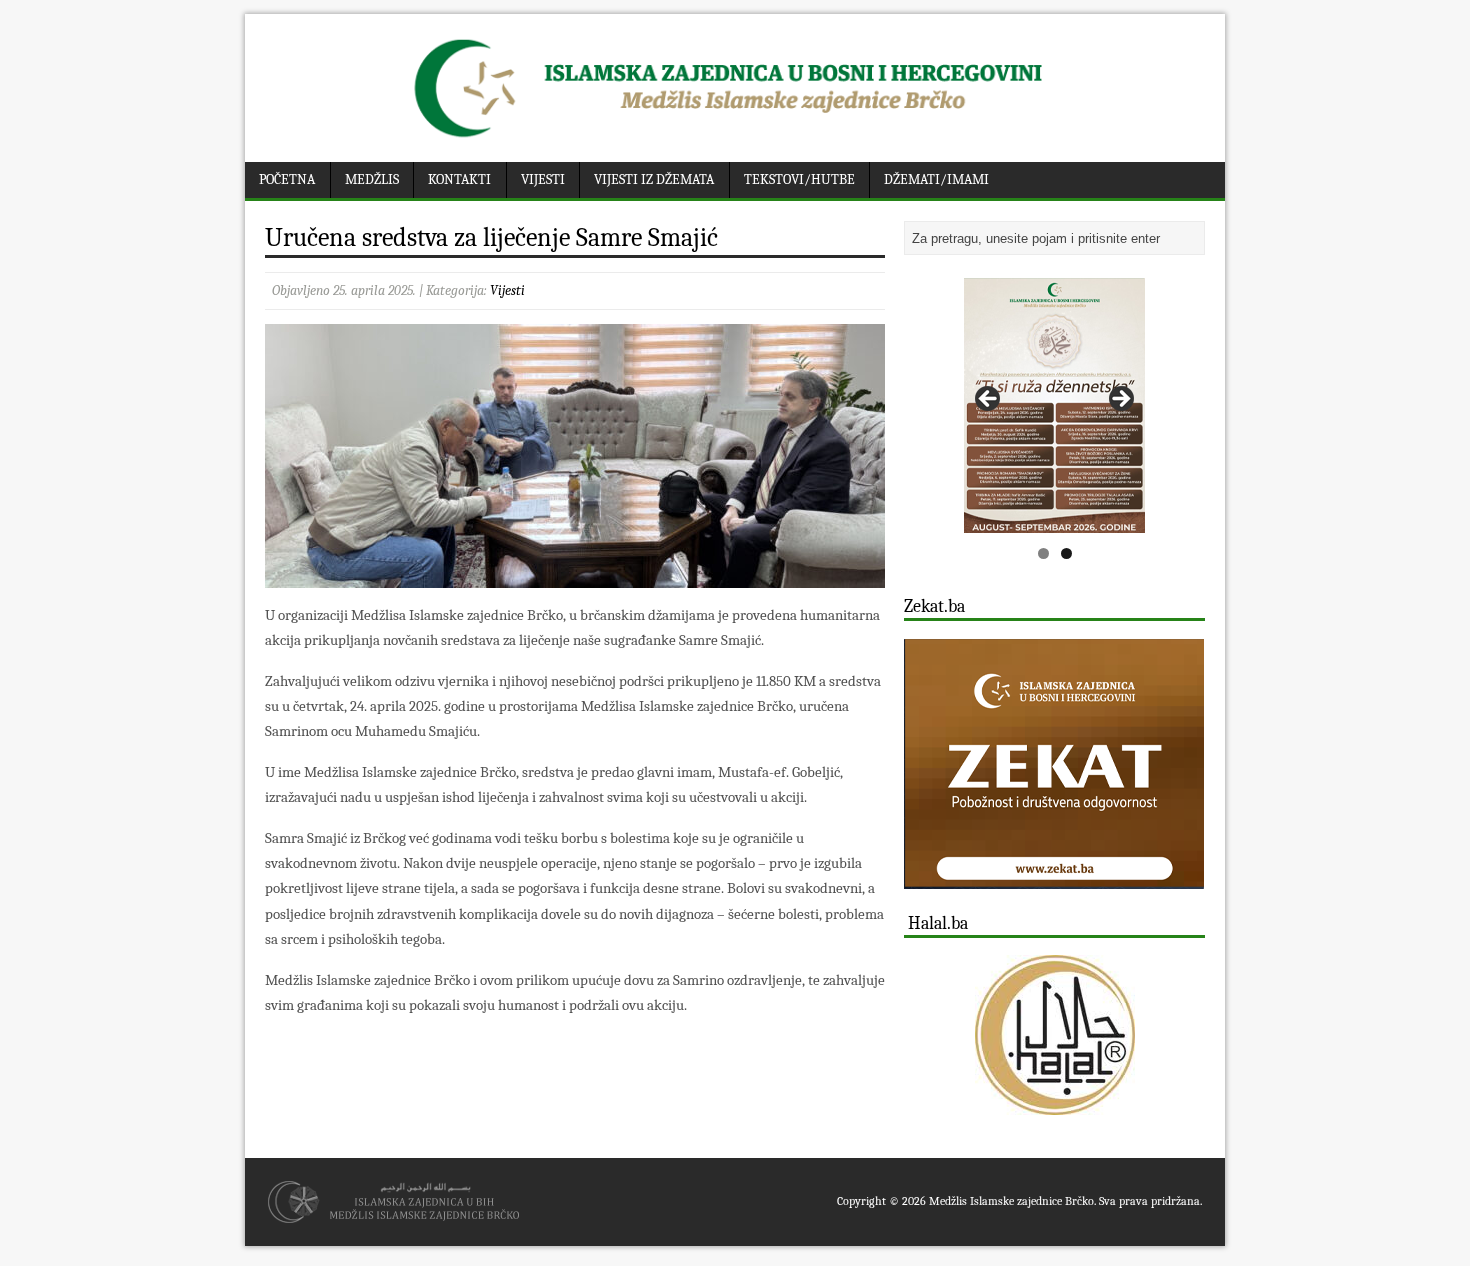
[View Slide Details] (1054, 405)
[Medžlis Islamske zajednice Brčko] (735, 137)
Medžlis (372, 179)
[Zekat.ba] (1054, 877)
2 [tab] (1066, 553)
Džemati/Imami (936, 179)
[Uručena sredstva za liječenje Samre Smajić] (575, 575)
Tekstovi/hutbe (799, 179)
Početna (287, 179)
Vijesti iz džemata (654, 179)
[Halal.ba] (1054, 1035)
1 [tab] (1043, 553)
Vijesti (543, 179)
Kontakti (459, 179)
